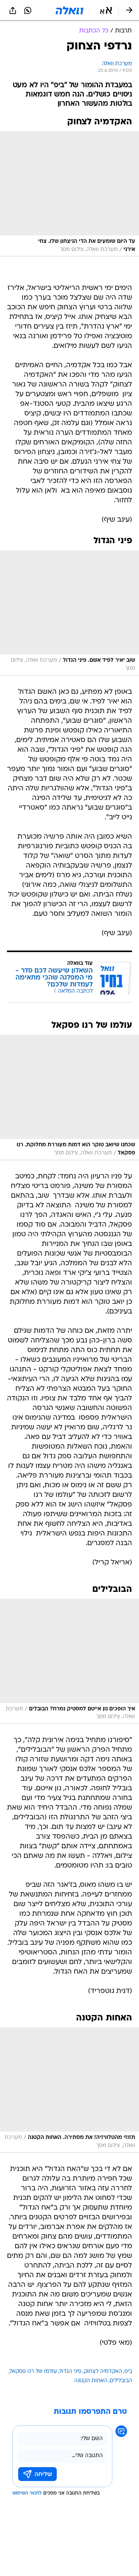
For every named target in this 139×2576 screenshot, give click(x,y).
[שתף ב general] (13, 10)
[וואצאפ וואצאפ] (28, 10)
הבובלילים (121, 2381)
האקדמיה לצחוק (103, 2372)
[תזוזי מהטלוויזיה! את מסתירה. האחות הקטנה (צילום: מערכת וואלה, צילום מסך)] (69, 2090)
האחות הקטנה (91, 2381)
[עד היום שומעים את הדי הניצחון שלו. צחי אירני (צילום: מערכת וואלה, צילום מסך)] (69, 194)
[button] (106, 10)
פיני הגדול (70, 2372)
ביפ (128, 2372)
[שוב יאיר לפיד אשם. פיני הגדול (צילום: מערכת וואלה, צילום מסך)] (69, 613)
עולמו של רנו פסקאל (33, 2372)
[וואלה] (69, 10)
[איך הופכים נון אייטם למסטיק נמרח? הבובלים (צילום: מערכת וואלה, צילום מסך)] (69, 1662)
